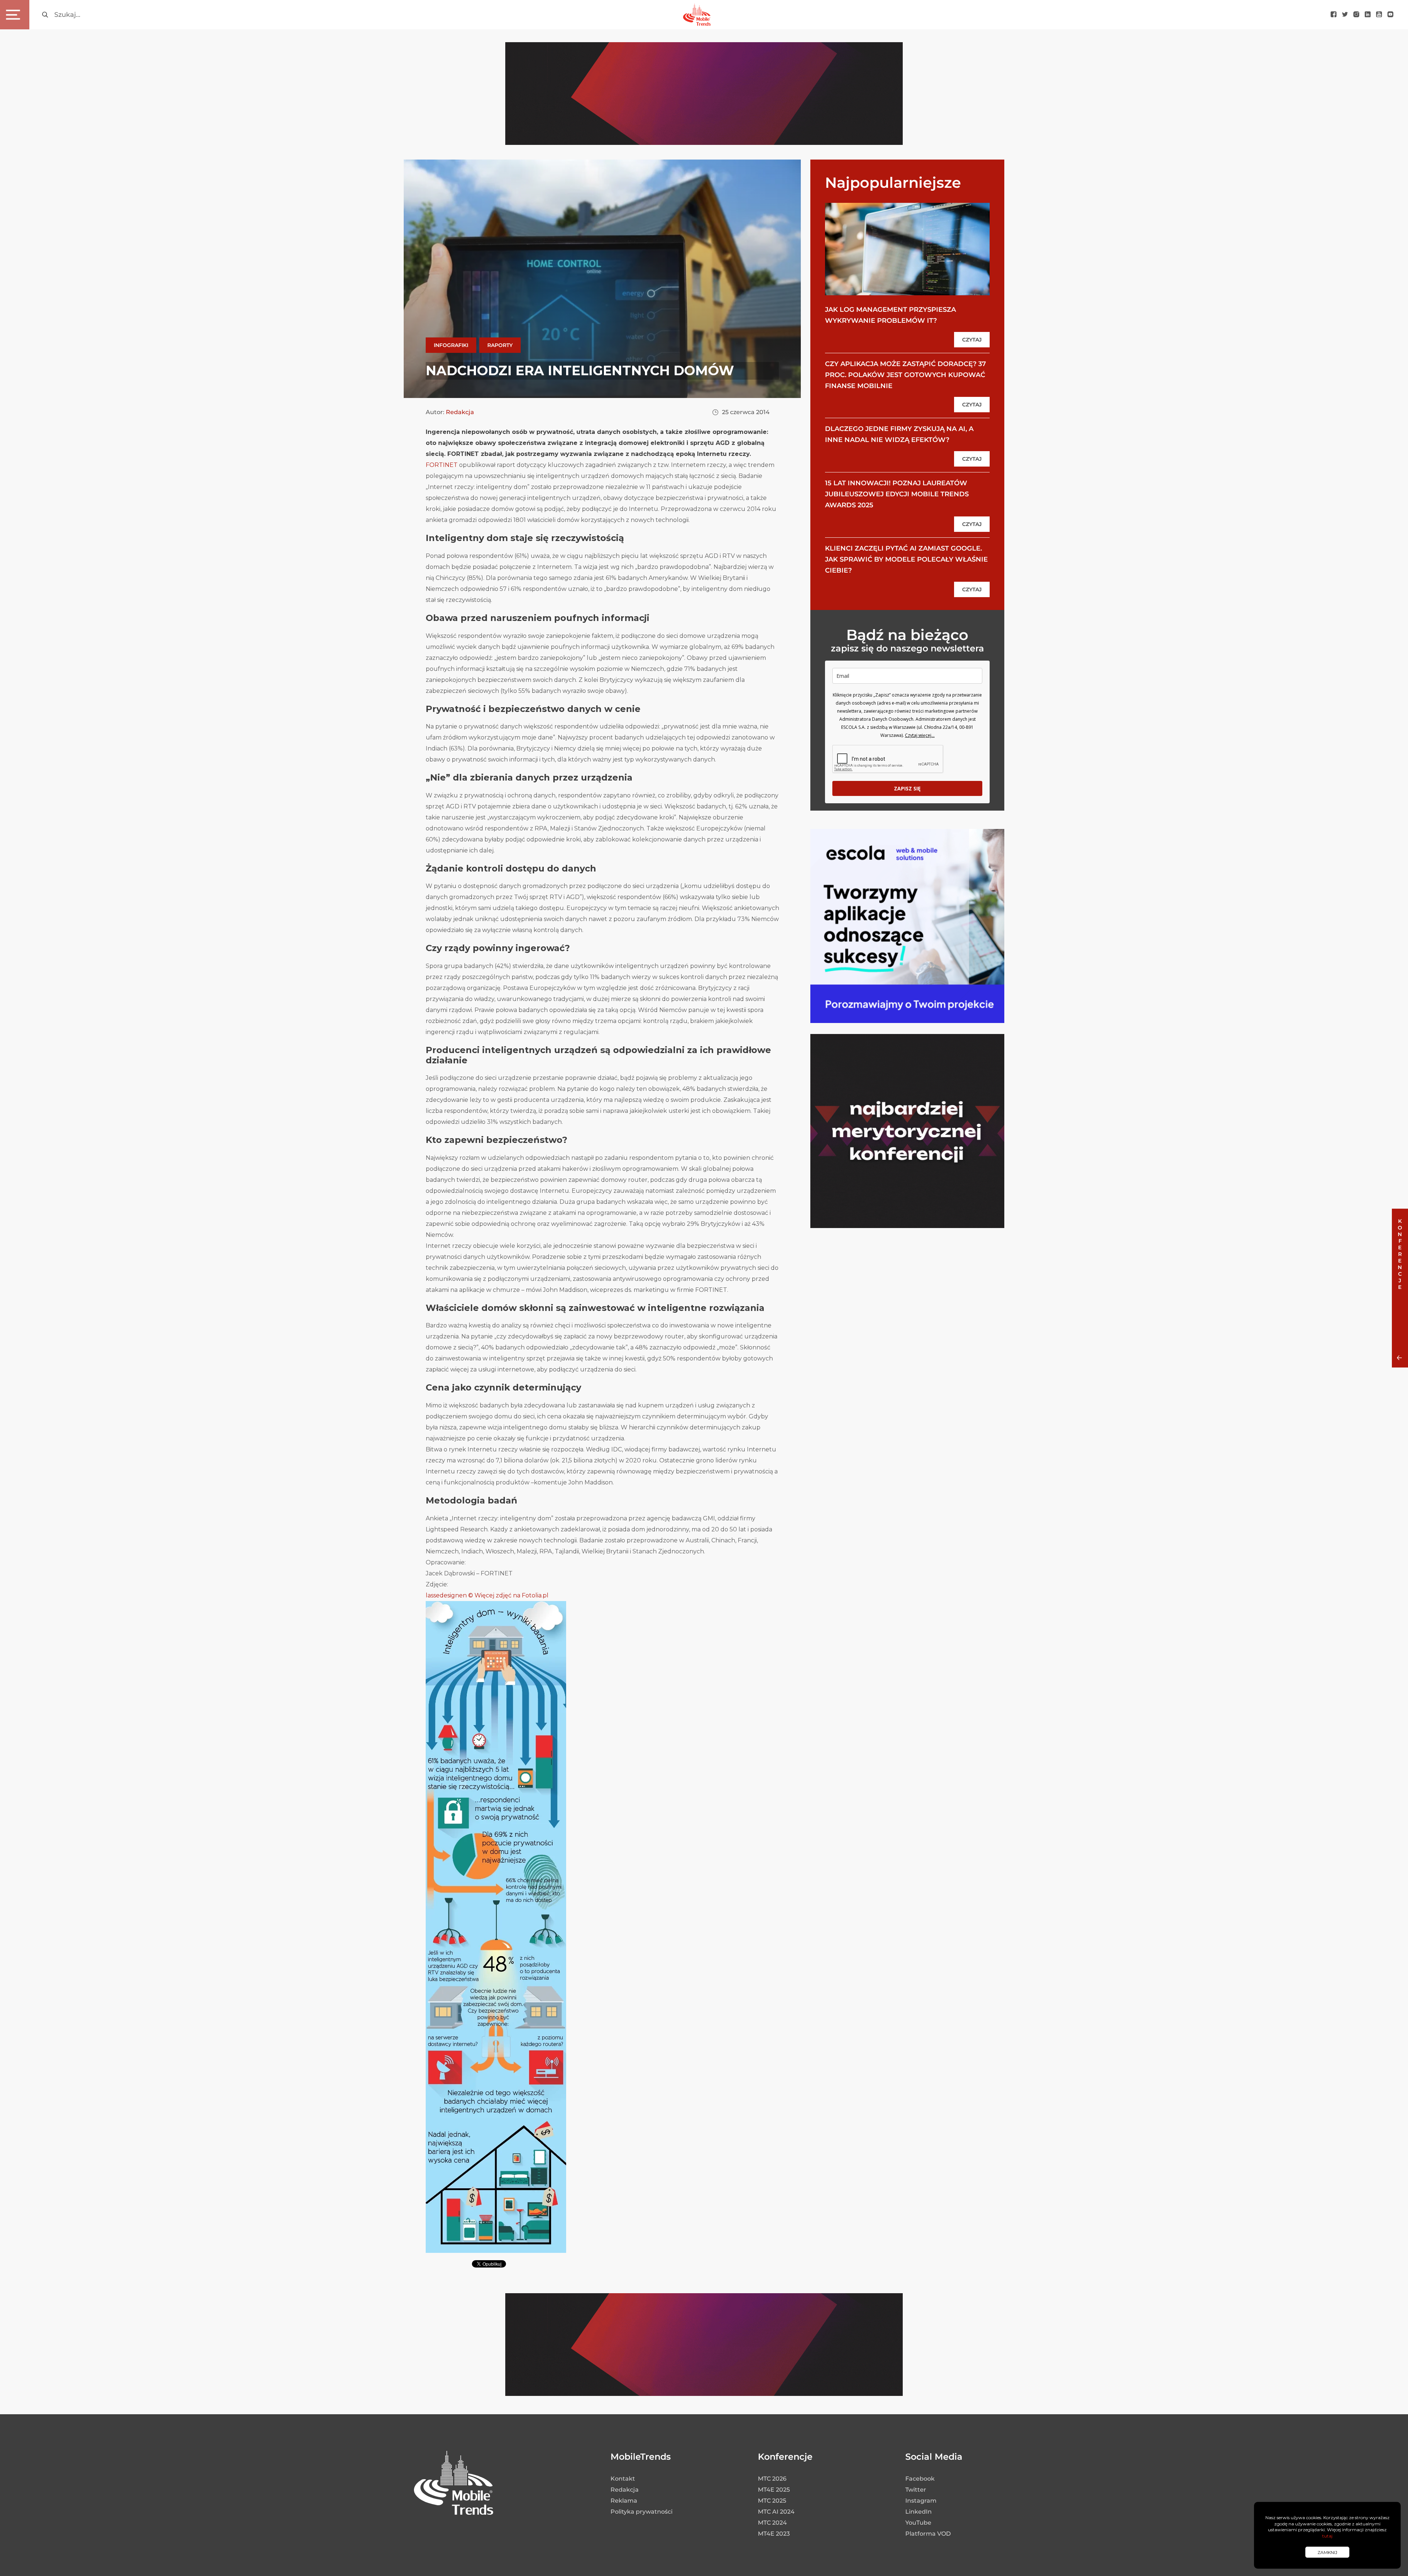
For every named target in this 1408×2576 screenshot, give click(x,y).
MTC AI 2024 (776, 2512)
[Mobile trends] (697, 14)
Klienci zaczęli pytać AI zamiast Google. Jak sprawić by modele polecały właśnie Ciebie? (906, 559)
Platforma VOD (928, 2534)
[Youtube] (1379, 15)
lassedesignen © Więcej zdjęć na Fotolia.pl (487, 1595)
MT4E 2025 (774, 2490)
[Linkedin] (1368, 15)
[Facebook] (1334, 15)
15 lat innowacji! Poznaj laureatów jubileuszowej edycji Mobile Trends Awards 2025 (897, 494)
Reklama (624, 2501)
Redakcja (460, 412)
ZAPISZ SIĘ (907, 788)
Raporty (500, 345)
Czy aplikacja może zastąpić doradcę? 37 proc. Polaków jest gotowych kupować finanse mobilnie (905, 375)
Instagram (921, 2501)
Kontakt (623, 2479)
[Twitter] (1345, 15)
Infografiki (451, 345)
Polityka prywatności (641, 2512)
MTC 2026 (772, 2479)
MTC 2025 (772, 2501)
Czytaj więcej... (920, 735)
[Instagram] (1356, 15)
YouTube (918, 2523)
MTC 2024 (772, 2523)
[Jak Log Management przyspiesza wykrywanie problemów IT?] (907, 249)
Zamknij (1327, 2552)
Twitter (916, 2490)
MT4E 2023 (774, 2534)
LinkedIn (918, 2512)
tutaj (1327, 2536)
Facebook (920, 2479)
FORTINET (442, 465)
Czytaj (972, 340)
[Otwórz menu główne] (15, 15)
